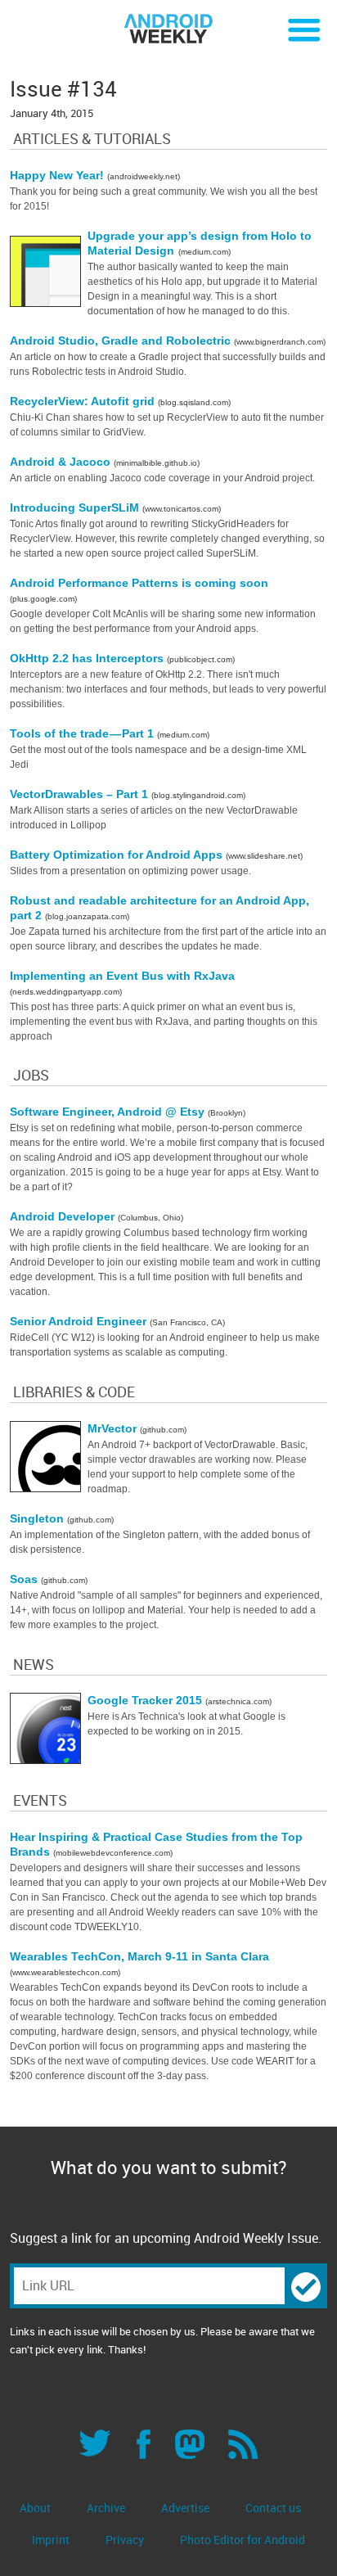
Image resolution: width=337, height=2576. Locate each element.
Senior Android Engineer (80, 1321)
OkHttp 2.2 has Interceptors (88, 658)
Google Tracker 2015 (146, 1700)
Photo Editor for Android (243, 2540)
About (35, 2508)
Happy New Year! (58, 175)
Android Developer (64, 1216)
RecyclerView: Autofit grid (84, 401)
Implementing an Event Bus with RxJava (122, 976)
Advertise (185, 2508)
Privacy (125, 2540)
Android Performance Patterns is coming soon (139, 583)
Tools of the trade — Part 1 (83, 733)
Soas (25, 1579)
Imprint (51, 2540)
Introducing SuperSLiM (76, 508)
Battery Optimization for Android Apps (118, 855)
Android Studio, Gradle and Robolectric (122, 341)
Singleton (38, 1518)
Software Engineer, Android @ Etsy (109, 1112)
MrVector (114, 1428)
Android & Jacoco (62, 462)
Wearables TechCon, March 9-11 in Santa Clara (139, 1956)
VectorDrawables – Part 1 (81, 794)
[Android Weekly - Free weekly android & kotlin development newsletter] (168, 29)
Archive (106, 2508)
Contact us (273, 2508)
